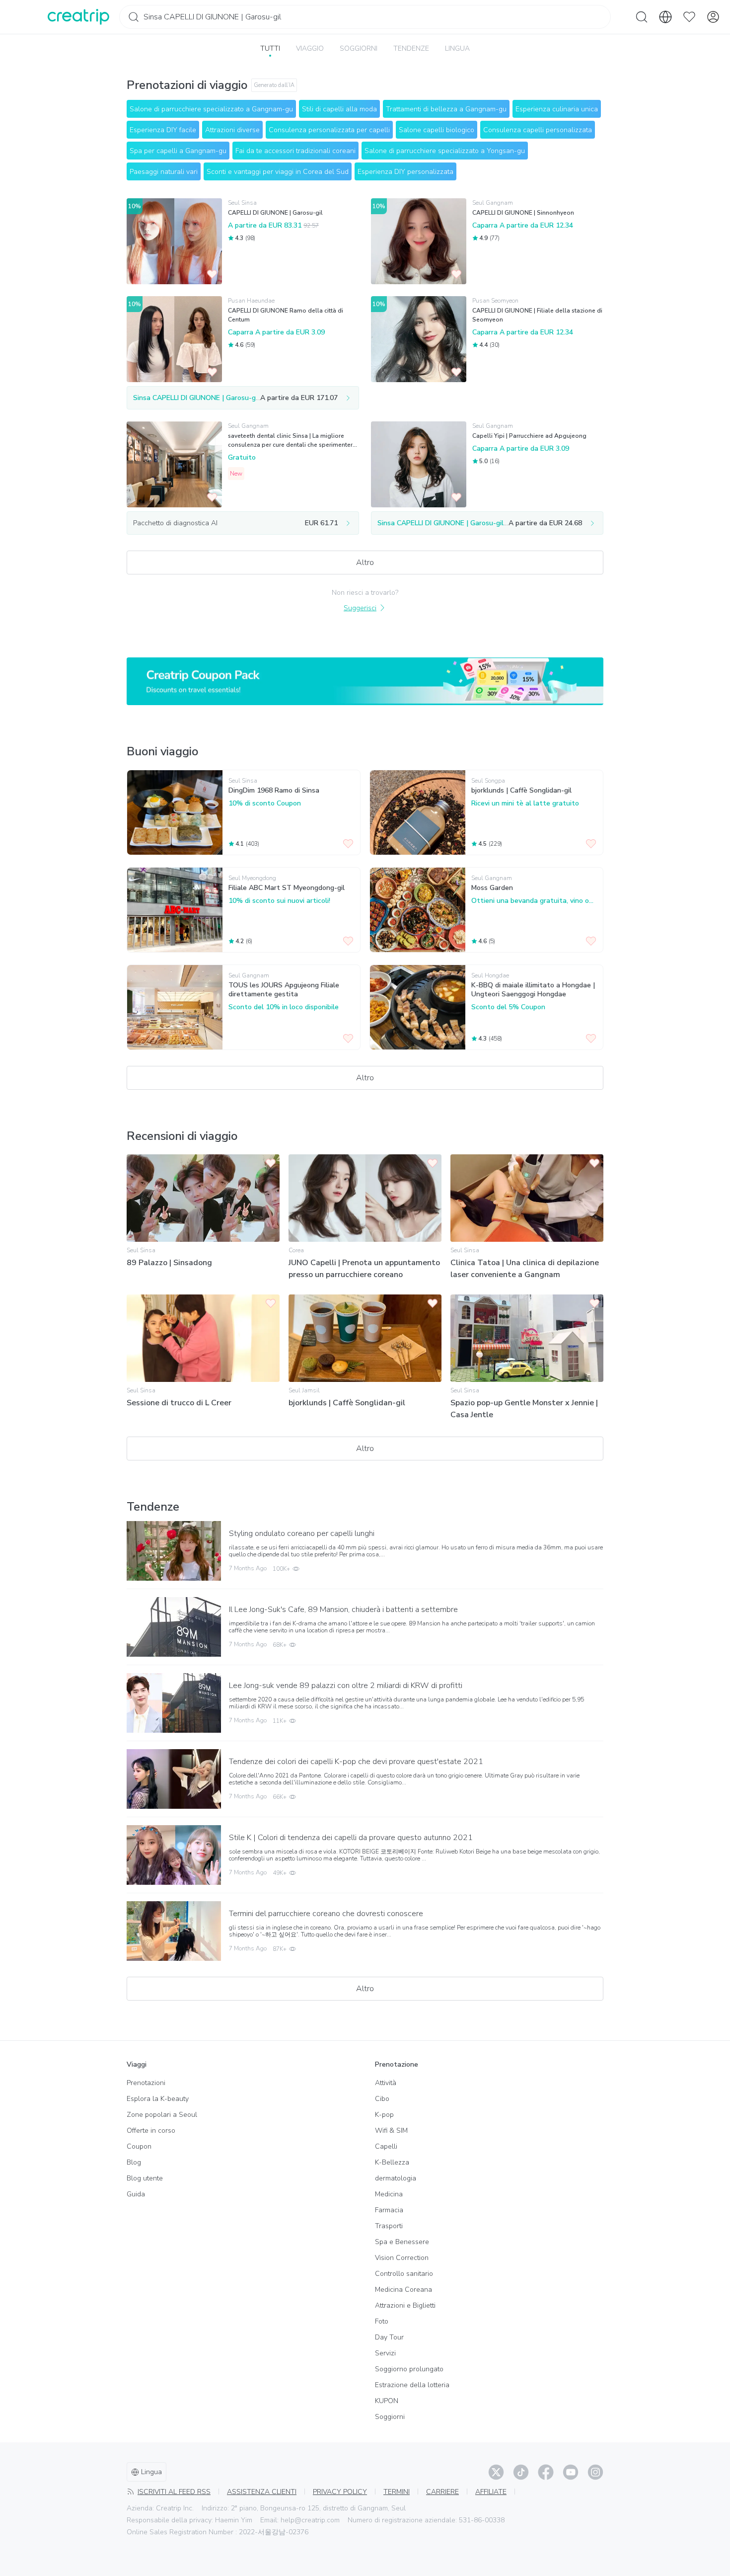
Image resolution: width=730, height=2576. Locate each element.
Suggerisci (360, 608)
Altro (365, 563)
